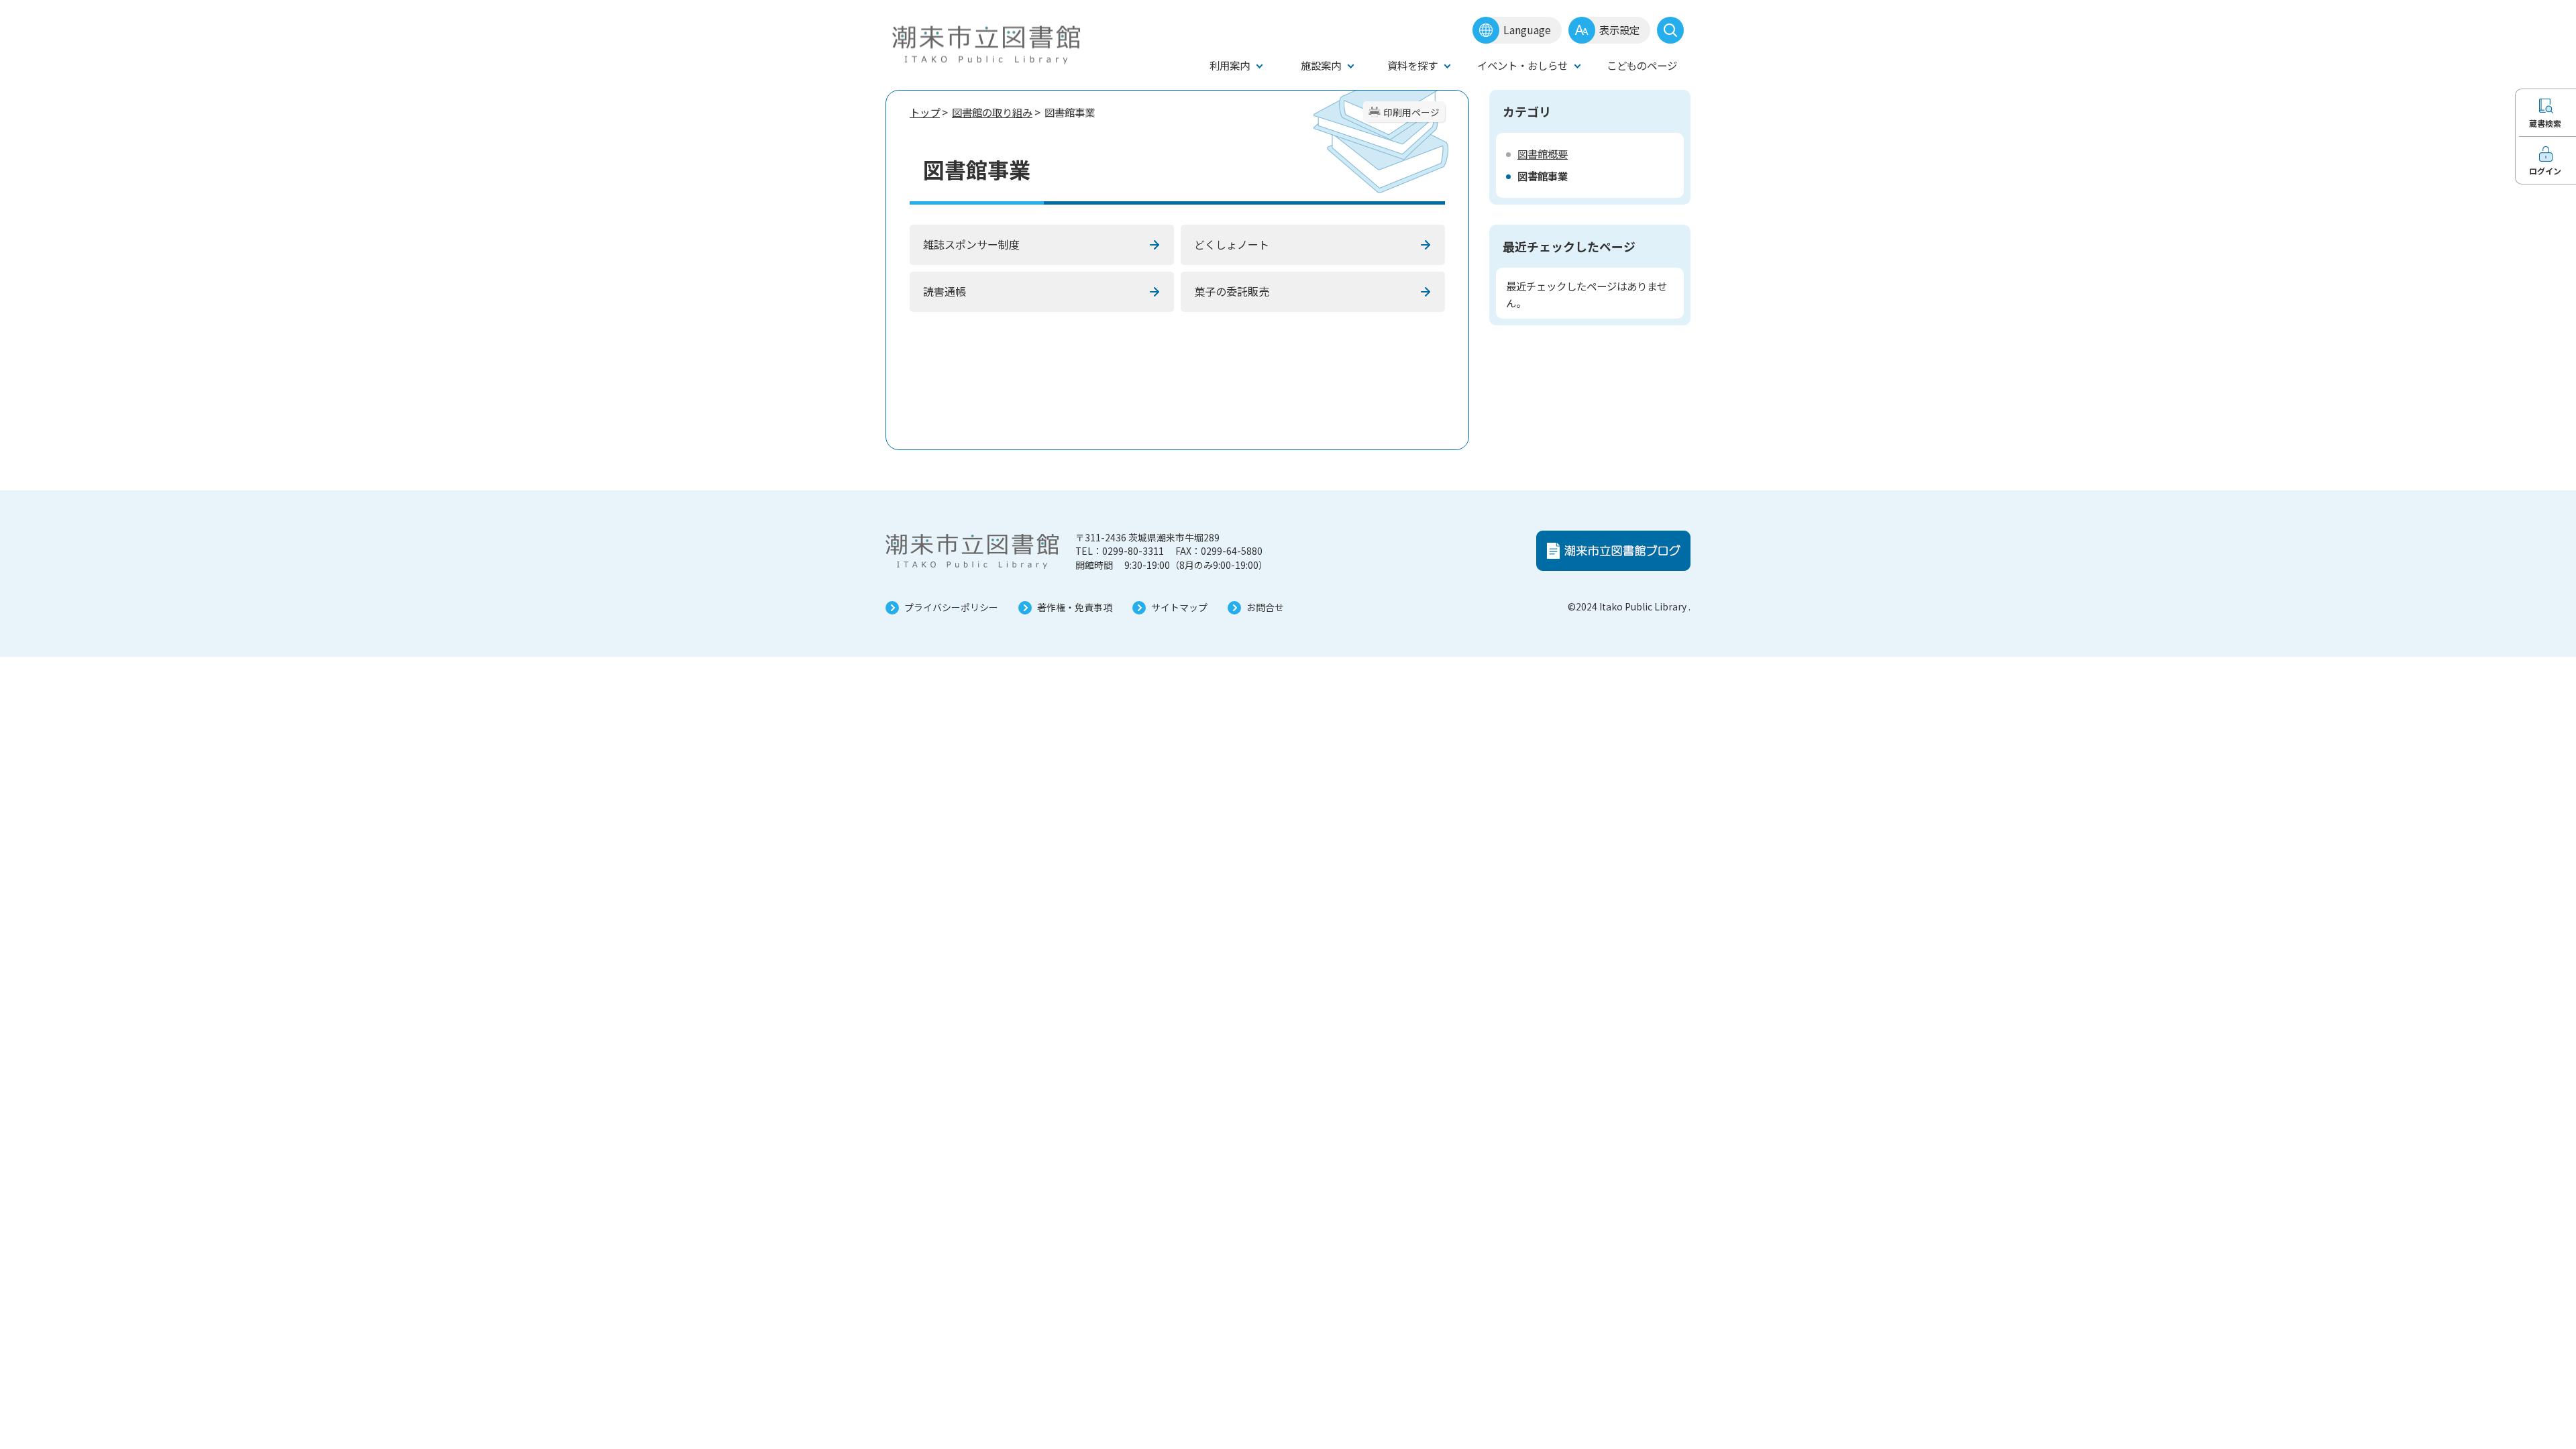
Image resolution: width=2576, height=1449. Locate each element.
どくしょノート (1232, 244)
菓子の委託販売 (1232, 291)
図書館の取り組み (992, 112)
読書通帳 (945, 291)
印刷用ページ (1411, 112)
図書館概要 (1543, 154)
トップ (925, 112)
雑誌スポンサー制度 (971, 244)
